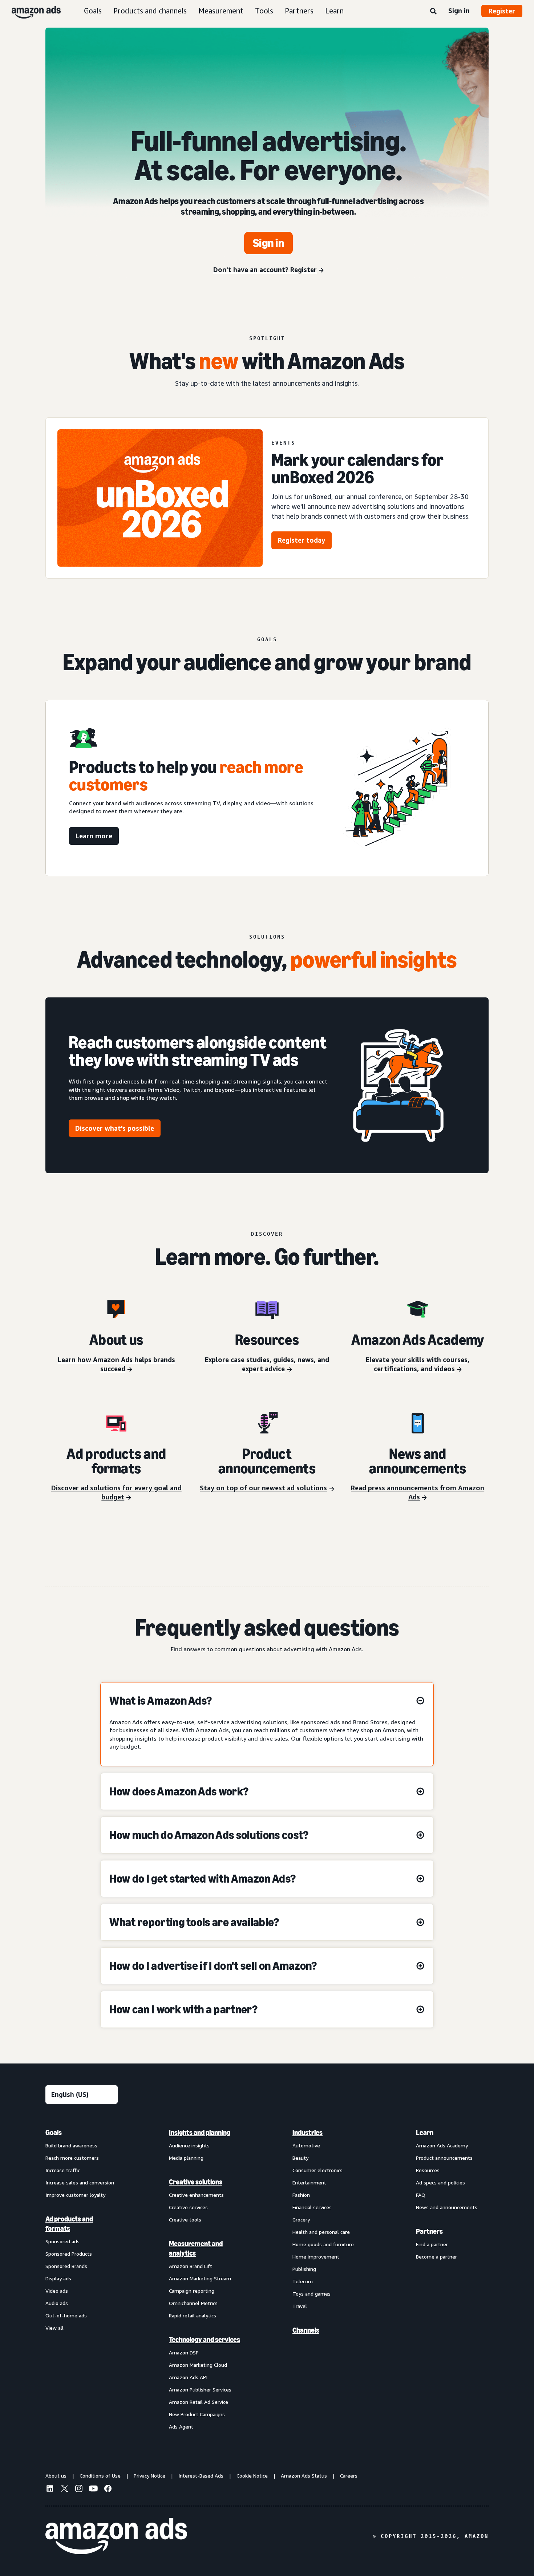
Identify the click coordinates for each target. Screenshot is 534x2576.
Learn (334, 11)
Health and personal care (321, 2232)
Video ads (57, 2291)
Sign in (459, 11)
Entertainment (309, 2182)
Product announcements (444, 2158)
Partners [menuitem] (429, 2231)
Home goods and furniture (323, 2244)
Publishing (304, 2269)
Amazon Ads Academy (442, 2145)
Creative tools (185, 2219)
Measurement (221, 11)
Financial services (312, 2207)
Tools (264, 11)
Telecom (303, 2281)
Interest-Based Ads (201, 2476)
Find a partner (432, 2244)
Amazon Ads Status (304, 2476)
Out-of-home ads (66, 2315)
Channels (306, 2330)
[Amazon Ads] (30, 11)
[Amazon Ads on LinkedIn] (50, 2490)
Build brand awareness (71, 2145)
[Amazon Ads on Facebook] (108, 2490)
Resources (428, 2170)
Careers (349, 2476)
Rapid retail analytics (193, 2315)
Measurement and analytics (196, 2248)
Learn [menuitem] (425, 2133)
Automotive (306, 2145)
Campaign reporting (192, 2291)
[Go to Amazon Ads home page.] (116, 2536)
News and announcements (447, 2207)
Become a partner (436, 2257)
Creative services (188, 2207)
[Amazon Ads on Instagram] (79, 2490)
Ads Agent (181, 2427)
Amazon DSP (184, 2352)
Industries (308, 2133)
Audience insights (189, 2145)
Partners (299, 11)
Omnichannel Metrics (193, 2303)
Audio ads (57, 2303)
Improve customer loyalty (75, 2195)
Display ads (58, 2278)
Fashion (301, 2195)
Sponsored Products (69, 2254)
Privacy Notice (149, 2476)
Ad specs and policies (440, 2182)
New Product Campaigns (197, 2414)
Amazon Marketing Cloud (198, 2365)
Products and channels (150, 11)
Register (502, 11)
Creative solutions (196, 2182)
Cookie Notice (252, 2476)
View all (54, 2328)
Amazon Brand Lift (191, 2266)
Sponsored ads (62, 2241)
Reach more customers (72, 2158)
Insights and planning (200, 2133)
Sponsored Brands (66, 2266)
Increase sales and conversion (80, 2182)
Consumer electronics (317, 2170)
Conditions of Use (100, 2476)
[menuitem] (82, 2279)
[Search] (433, 12)
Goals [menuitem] (54, 2133)
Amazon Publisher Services (200, 2389)
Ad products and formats (69, 2224)
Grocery (301, 2219)
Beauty (300, 2158)
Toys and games (311, 2294)
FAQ (421, 2195)
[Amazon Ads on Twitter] (64, 2489)
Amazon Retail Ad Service (199, 2402)
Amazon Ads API (188, 2377)
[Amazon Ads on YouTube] (93, 2490)
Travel (300, 2306)
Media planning (186, 2158)
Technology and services (205, 2340)
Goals (93, 11)
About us (56, 2476)
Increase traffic (63, 2170)
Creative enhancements (196, 2195)
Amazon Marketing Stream (200, 2278)
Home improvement (316, 2257)
